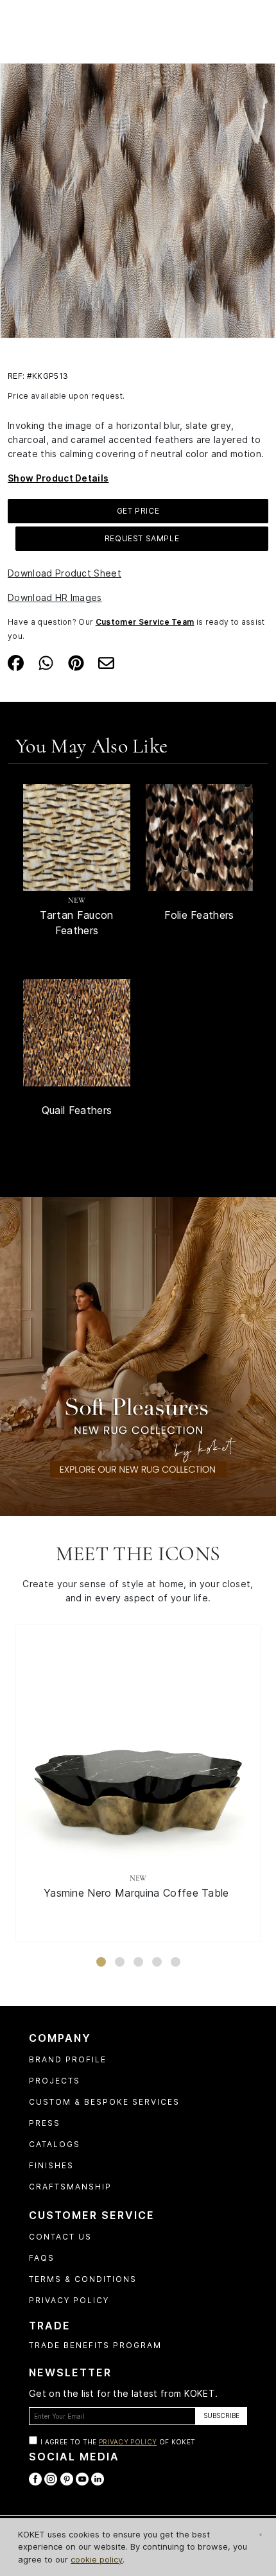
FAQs (42, 2258)
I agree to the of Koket (118, 2442)
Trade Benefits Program (95, 2345)
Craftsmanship (70, 2187)
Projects (55, 2081)
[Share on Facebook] (16, 661)
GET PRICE (138, 511)
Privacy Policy (69, 2300)
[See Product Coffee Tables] (138, 1747)
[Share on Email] (106, 661)
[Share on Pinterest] (76, 661)
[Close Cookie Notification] (261, 2535)
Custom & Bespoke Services (104, 2102)
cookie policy (97, 2559)
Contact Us (60, 2237)
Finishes (51, 2165)
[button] (101, 1962)
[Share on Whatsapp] (46, 661)
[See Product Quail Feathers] (77, 1033)
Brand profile (68, 2059)
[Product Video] (138, 1355)
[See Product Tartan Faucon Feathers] (77, 838)
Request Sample (142, 538)
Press (45, 2123)
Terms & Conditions (83, 2279)
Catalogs (55, 2144)
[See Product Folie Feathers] (199, 838)
